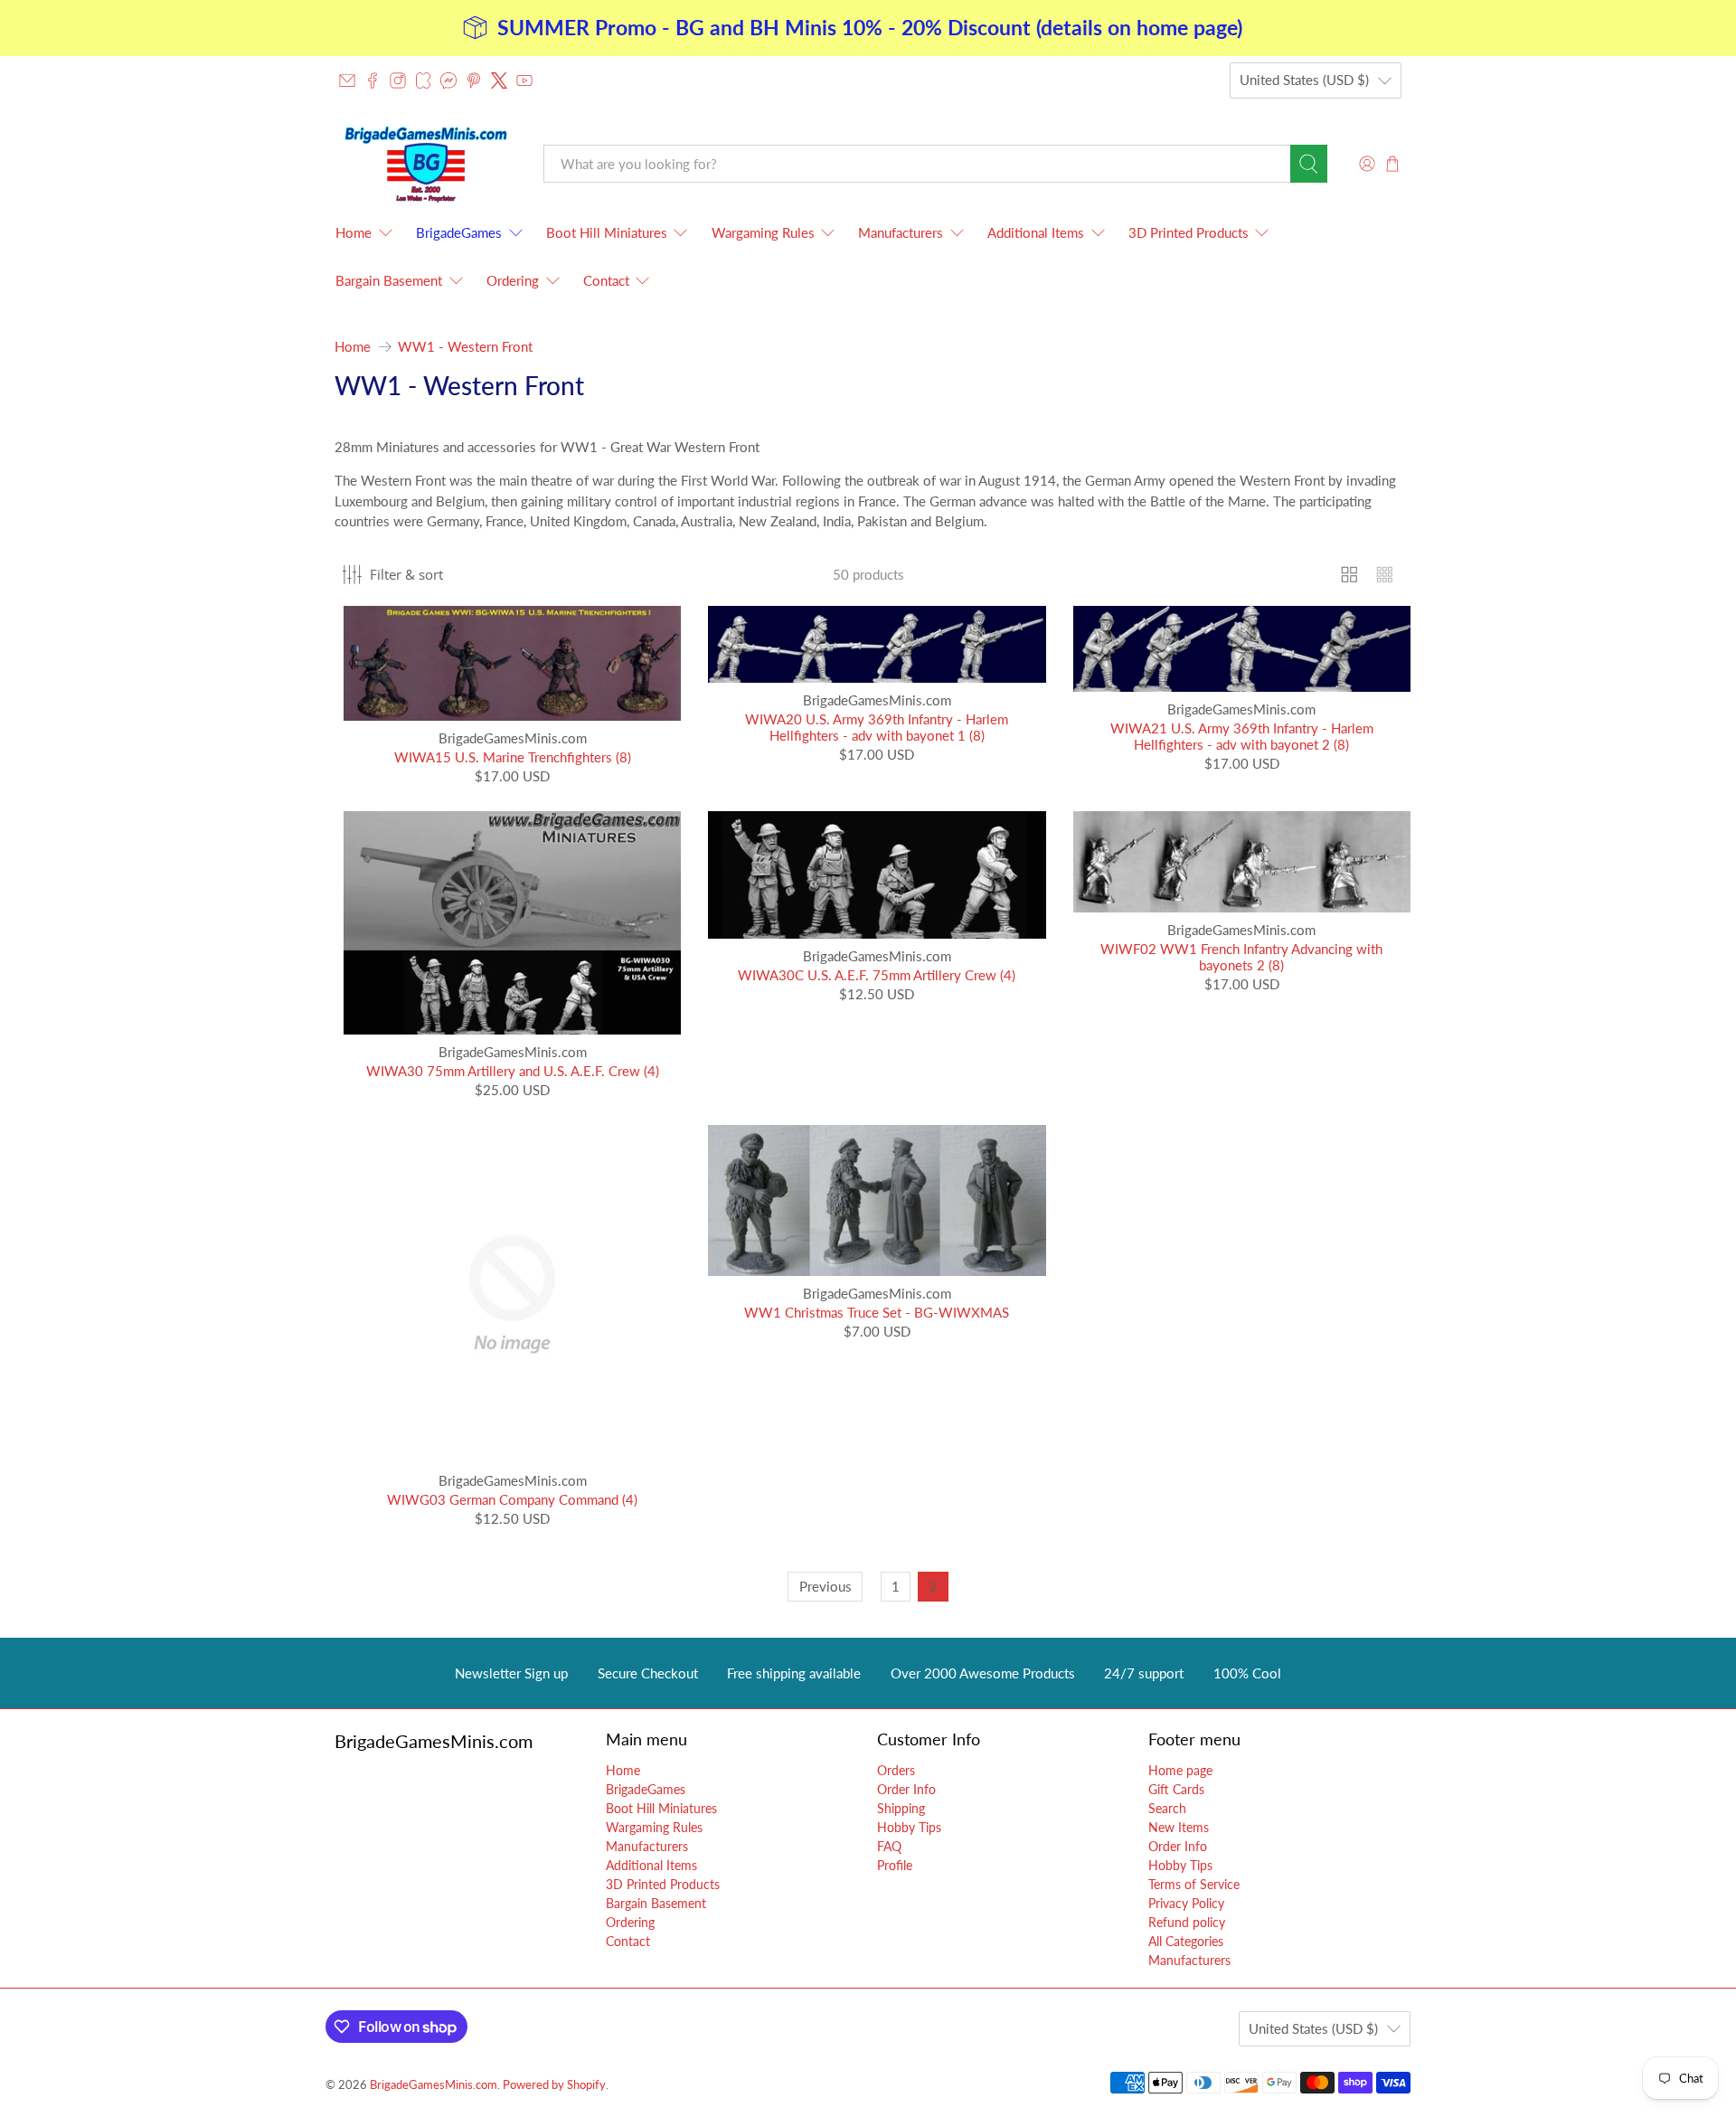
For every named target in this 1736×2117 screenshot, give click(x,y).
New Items (1179, 1827)
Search (1167, 1808)
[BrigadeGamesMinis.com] (426, 164)
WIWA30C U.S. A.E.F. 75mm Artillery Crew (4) (877, 975)
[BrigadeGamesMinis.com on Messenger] (448, 80)
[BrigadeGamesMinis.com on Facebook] (373, 80)
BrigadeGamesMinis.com (434, 2085)
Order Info (906, 1789)
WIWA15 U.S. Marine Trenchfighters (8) (513, 757)
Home (354, 232)
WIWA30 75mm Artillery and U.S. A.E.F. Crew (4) (513, 1071)
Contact (606, 280)
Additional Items (1036, 232)
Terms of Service (1194, 1884)
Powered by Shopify (554, 2085)
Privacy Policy (1186, 1903)
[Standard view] (1349, 575)
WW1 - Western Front (465, 347)
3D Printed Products (1189, 232)
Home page (1180, 1770)
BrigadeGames (459, 232)
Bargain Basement (389, 280)
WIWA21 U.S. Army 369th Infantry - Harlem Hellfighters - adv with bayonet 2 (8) (1242, 736)
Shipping (901, 1808)
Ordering (513, 280)
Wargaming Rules (763, 232)
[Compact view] (1385, 575)
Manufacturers (901, 232)
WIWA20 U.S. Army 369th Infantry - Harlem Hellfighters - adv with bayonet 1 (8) (877, 727)
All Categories (1186, 1941)
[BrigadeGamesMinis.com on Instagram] (398, 80)
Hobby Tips (909, 1827)
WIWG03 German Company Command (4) (512, 1499)
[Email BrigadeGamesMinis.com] (347, 80)
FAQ (889, 1846)
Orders (896, 1770)
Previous (826, 1586)
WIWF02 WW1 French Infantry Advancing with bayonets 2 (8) (1241, 957)
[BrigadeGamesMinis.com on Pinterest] (474, 80)
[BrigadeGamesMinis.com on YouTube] (524, 80)
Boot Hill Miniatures (607, 232)
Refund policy (1187, 1922)
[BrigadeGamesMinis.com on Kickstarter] (423, 80)
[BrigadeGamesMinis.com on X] (499, 80)
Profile (895, 1865)
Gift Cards (1176, 1789)
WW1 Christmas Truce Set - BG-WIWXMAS (877, 1312)
